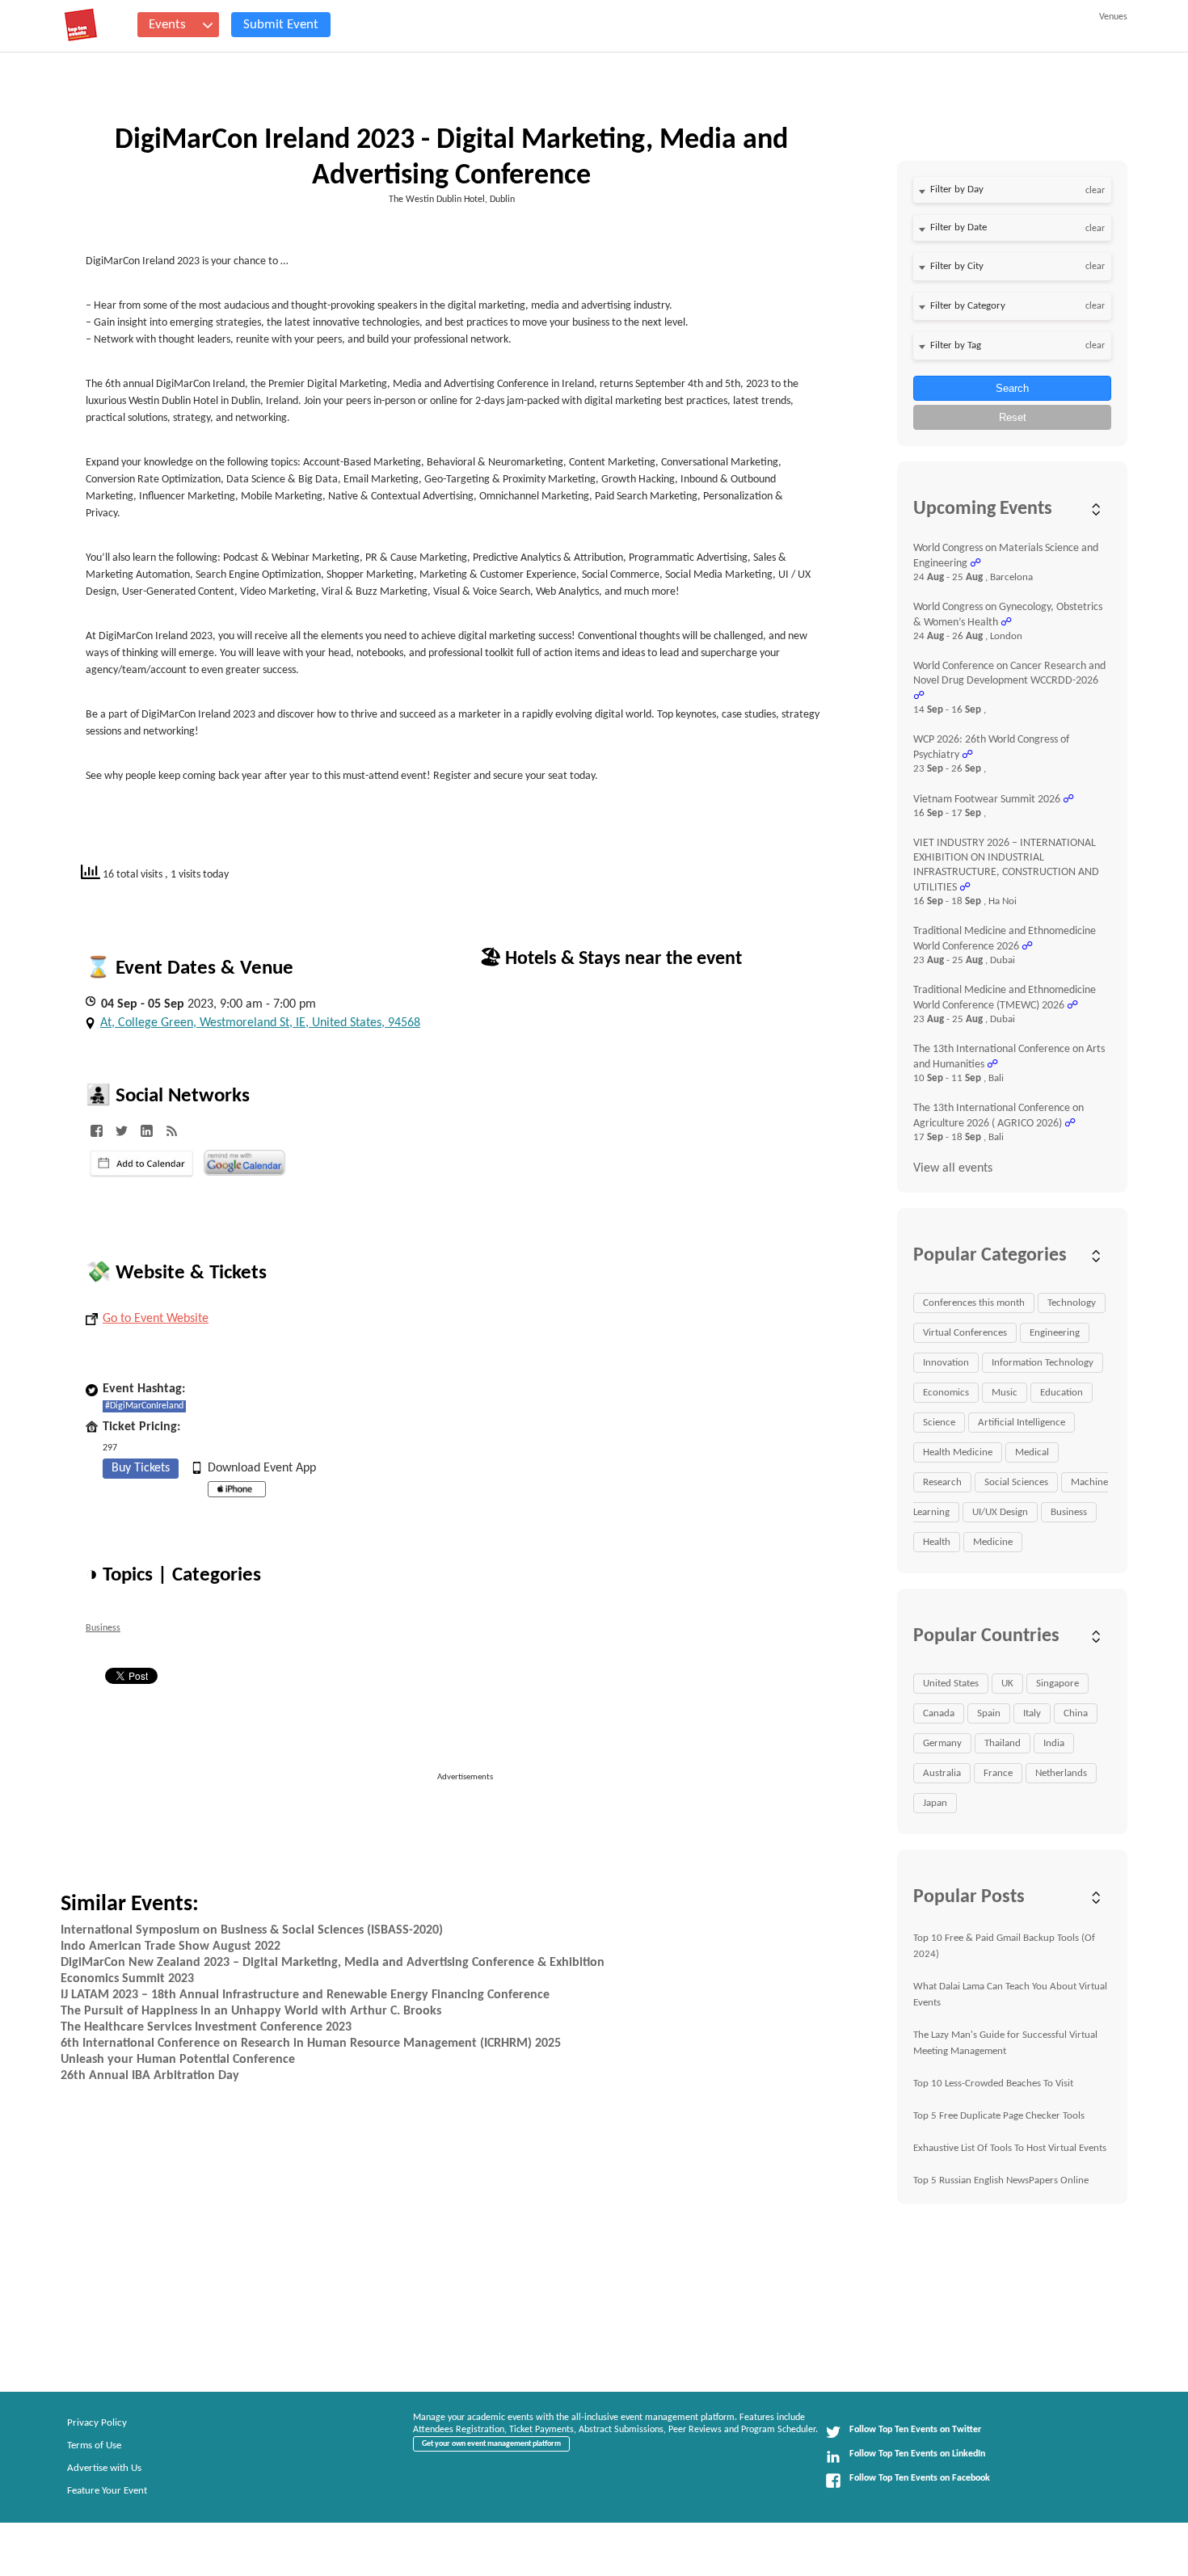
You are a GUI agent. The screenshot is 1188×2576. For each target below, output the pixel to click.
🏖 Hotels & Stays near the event (611, 959)
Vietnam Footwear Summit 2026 (987, 800)
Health (937, 1542)
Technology (1072, 1303)
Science (939, 1423)
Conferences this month (974, 1303)
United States (951, 1684)
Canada (939, 1713)
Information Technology (1043, 1363)
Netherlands (1061, 1773)
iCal (142, 1164)
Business (103, 1628)
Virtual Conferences (965, 1333)
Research (942, 1482)
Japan (935, 1803)
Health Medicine (958, 1452)
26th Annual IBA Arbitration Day (150, 2076)
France (998, 1773)
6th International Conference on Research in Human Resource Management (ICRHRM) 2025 (311, 2044)
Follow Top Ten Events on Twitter (915, 2430)
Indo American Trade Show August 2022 (171, 1947)
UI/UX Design (1000, 1512)
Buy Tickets (141, 1468)
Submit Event (281, 25)
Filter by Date (958, 227)
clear (1095, 191)
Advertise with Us (104, 2468)
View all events (953, 1168)
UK (1007, 1684)
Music (1005, 1393)
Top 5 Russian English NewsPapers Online (1001, 2180)
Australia (942, 1773)
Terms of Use (94, 2446)
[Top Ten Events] (81, 25)
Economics (946, 1393)
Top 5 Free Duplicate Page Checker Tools (999, 2116)
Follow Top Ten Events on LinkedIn (917, 2454)
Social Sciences (1016, 1482)
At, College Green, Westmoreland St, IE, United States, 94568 (260, 1023)
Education (1062, 1393)
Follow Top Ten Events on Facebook (920, 2478)
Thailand (1003, 1743)
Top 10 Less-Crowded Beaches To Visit (993, 2084)
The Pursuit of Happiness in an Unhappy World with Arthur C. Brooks (251, 2011)
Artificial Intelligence (1022, 1423)
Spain (989, 1713)
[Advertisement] (472, 1820)
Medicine (993, 1542)
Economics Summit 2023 (127, 1979)
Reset (1013, 417)
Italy (1032, 1713)
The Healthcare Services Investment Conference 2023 (206, 2027)
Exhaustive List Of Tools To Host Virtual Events (1010, 2148)
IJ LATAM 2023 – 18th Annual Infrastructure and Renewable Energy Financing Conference (305, 1995)
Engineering (1055, 1333)
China (1076, 1713)
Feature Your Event (107, 2491)
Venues (1113, 17)
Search (1012, 388)
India (1054, 1743)
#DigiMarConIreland (144, 1406)
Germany (942, 1743)
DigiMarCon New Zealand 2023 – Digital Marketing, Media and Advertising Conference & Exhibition (333, 1963)
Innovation (946, 1363)
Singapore (1057, 1684)
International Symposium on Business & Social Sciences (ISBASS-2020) (252, 1930)
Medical (1032, 1452)
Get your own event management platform (491, 2444)
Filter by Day (957, 189)
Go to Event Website (156, 1319)
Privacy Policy (97, 2423)
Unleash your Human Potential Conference (178, 2060)
